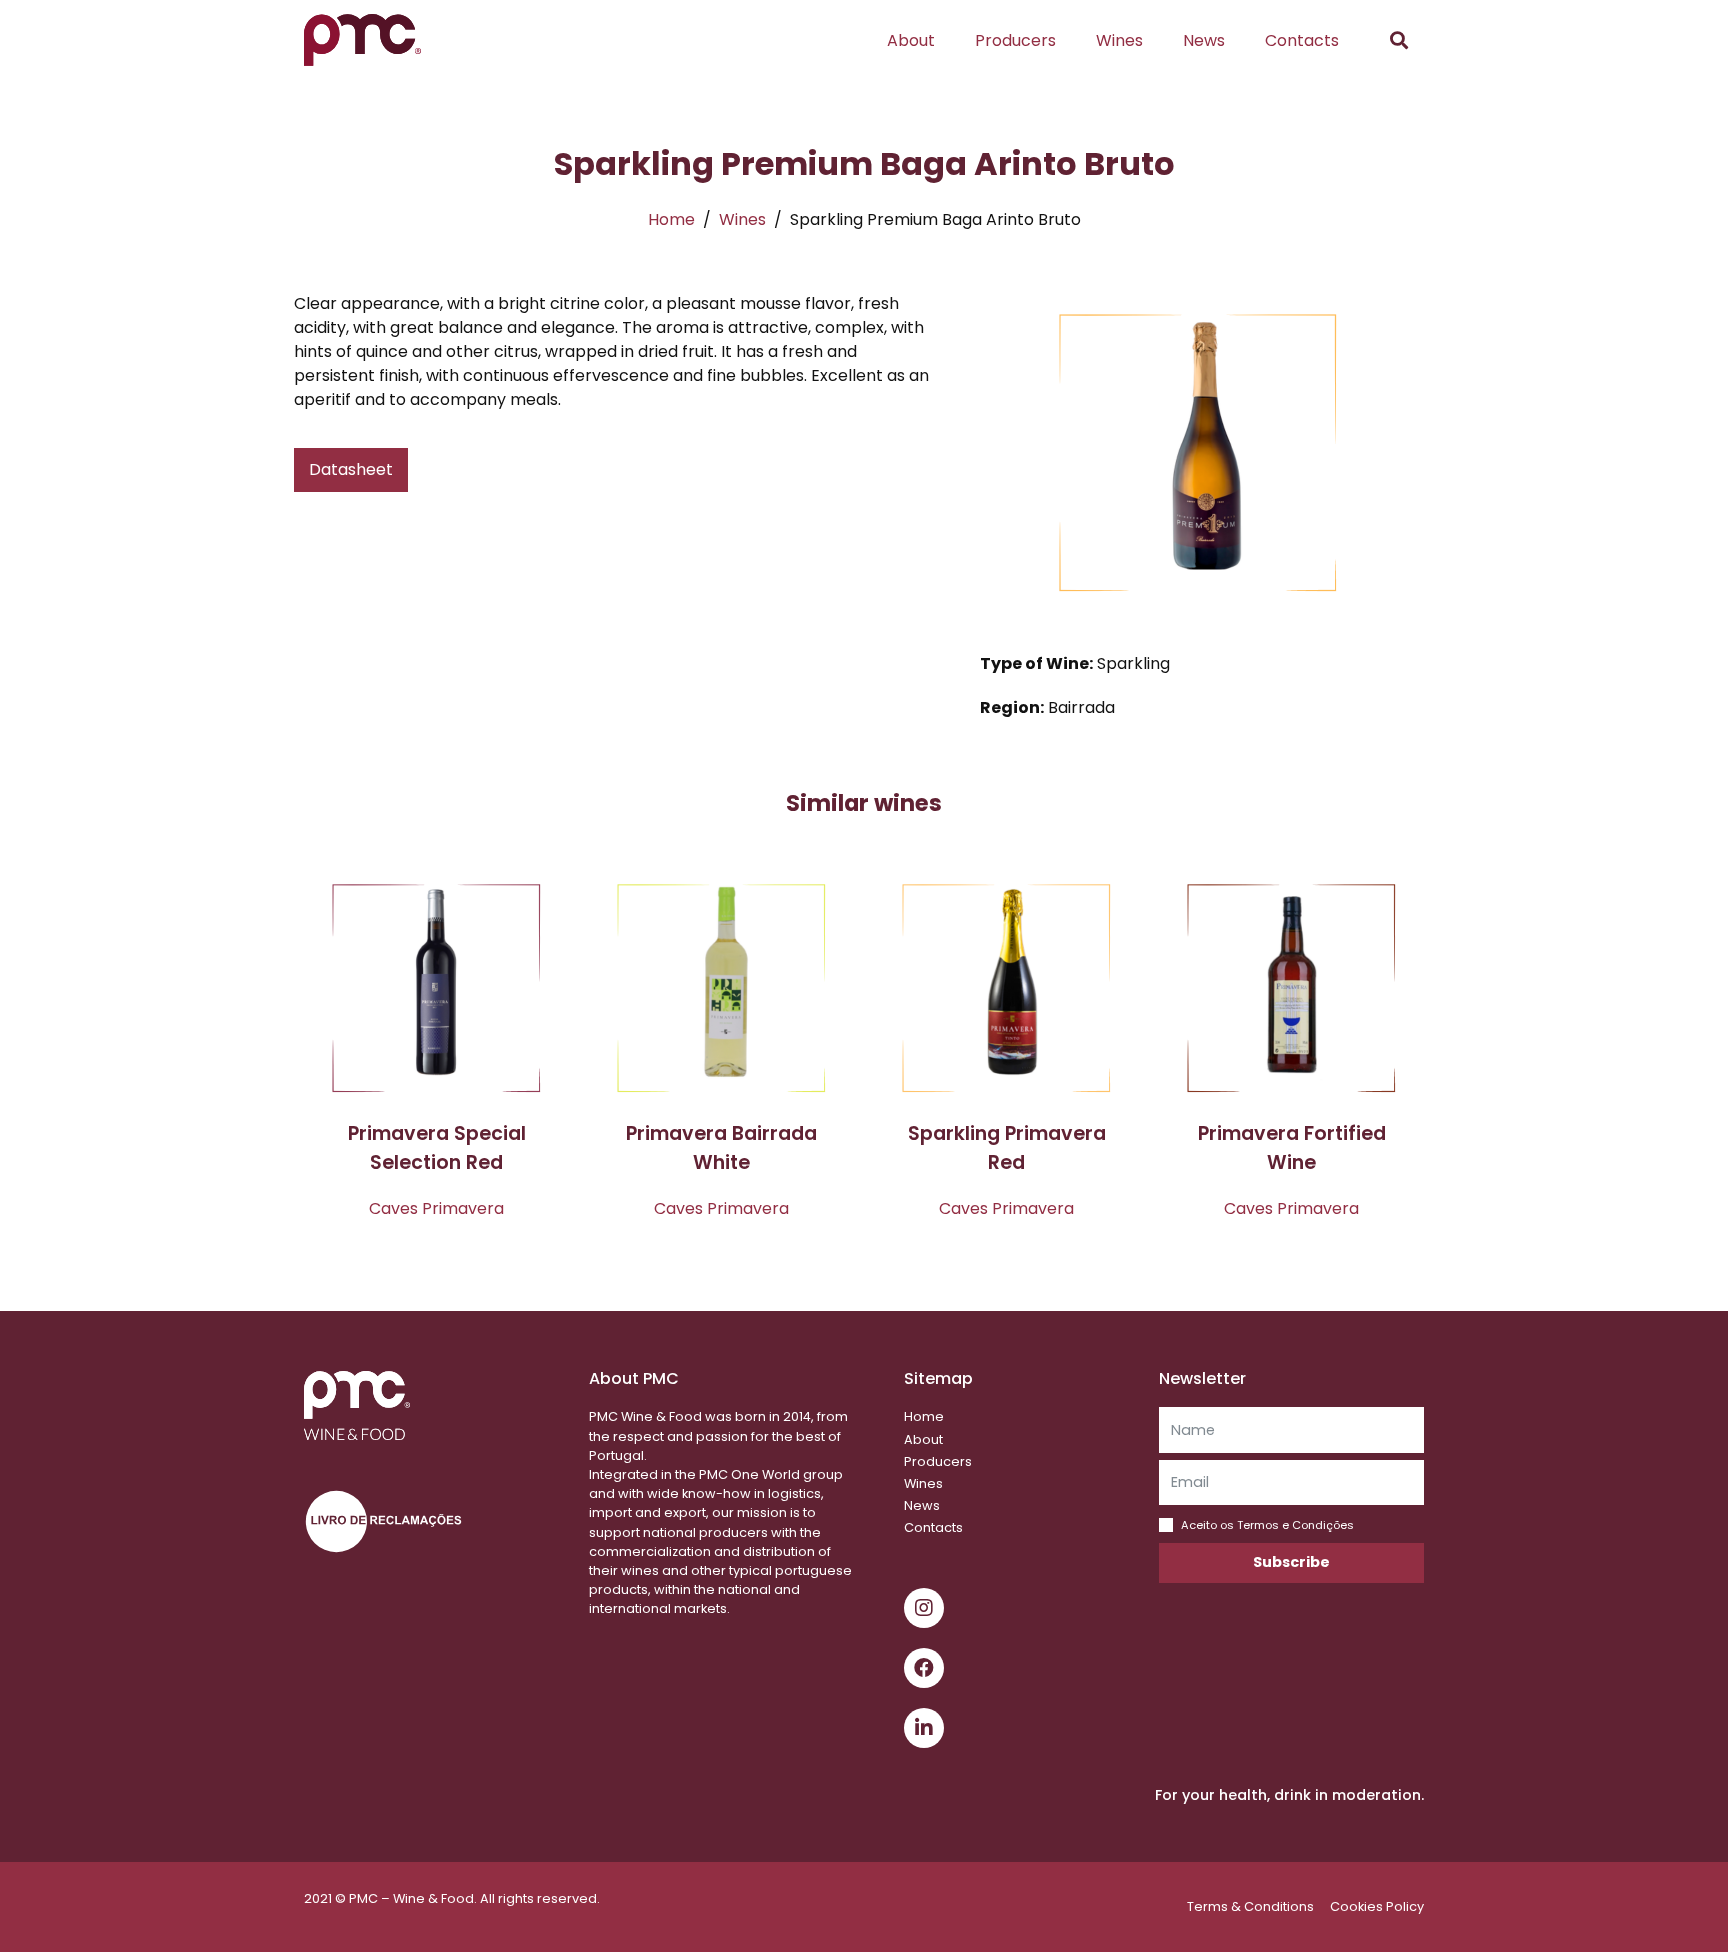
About (911, 40)
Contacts (1302, 40)
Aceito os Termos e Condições (1267, 1525)
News (1204, 40)
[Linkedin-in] (924, 1728)
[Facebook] (924, 1668)
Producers (1015, 40)
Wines (1119, 40)
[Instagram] (924, 1608)
